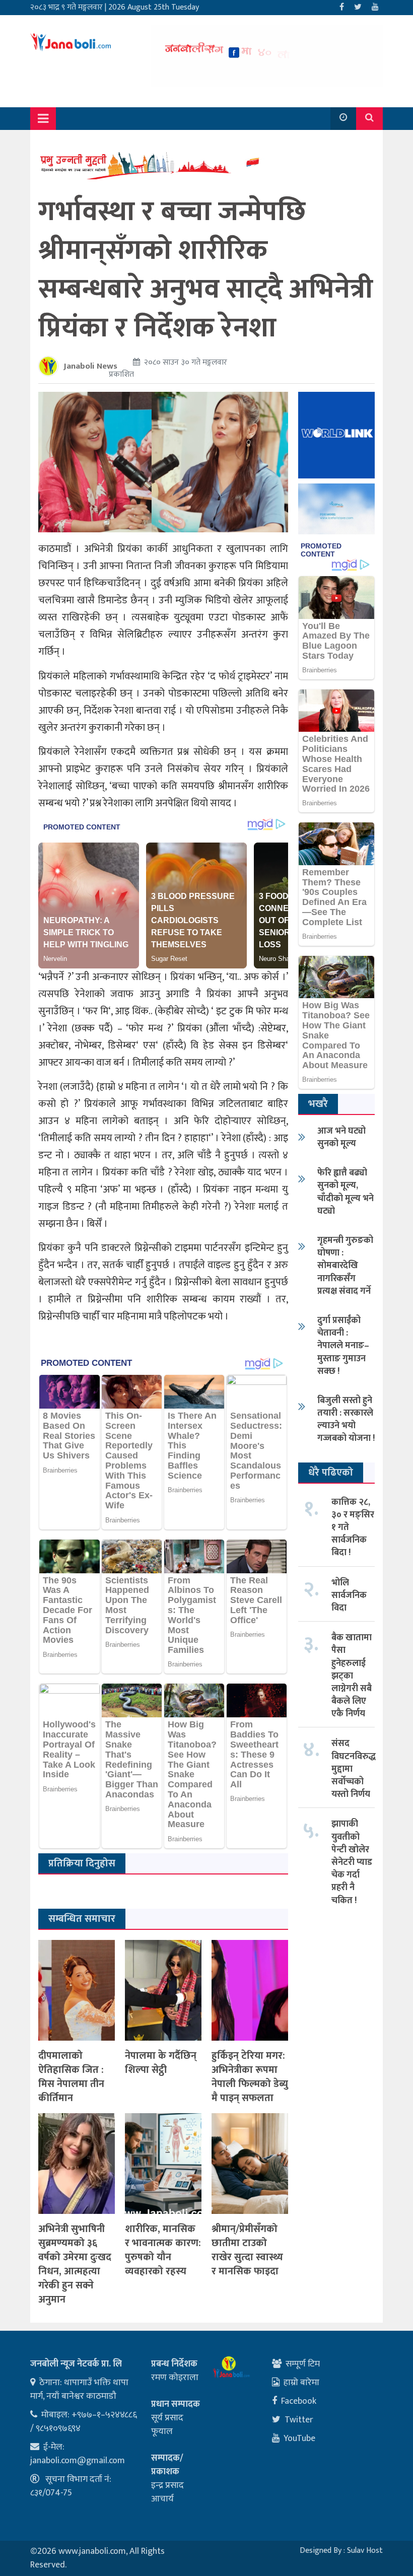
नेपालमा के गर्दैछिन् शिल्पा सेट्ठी (161, 2063)
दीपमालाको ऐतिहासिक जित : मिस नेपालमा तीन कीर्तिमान (71, 2077)
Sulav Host (365, 2551)
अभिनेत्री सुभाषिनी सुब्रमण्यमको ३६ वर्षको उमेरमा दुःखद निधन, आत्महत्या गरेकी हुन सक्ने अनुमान (75, 2264)
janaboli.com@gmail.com (78, 2461)
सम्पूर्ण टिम (303, 2364)
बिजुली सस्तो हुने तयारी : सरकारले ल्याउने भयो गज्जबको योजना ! (346, 1420)
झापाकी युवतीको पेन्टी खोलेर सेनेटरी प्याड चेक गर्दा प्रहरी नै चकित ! (352, 1862)
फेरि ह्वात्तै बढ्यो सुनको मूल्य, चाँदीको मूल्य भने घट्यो (346, 1192)
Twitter (299, 2420)
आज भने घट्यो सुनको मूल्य (341, 1137)
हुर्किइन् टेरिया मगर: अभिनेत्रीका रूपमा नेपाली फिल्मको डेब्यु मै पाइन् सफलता (250, 2077)
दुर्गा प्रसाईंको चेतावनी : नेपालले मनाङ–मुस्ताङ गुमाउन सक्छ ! (343, 1346)
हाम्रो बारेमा (301, 2383)
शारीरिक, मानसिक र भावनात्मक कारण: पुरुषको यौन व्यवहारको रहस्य (163, 2250)
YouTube (299, 2439)
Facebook (299, 2401)
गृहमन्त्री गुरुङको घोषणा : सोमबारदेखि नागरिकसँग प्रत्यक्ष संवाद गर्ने (345, 1266)
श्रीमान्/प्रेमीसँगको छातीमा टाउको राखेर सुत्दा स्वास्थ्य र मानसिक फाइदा (247, 2250)
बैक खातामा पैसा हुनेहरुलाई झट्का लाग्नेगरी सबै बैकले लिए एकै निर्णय (352, 1676)
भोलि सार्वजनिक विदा (349, 1595)
